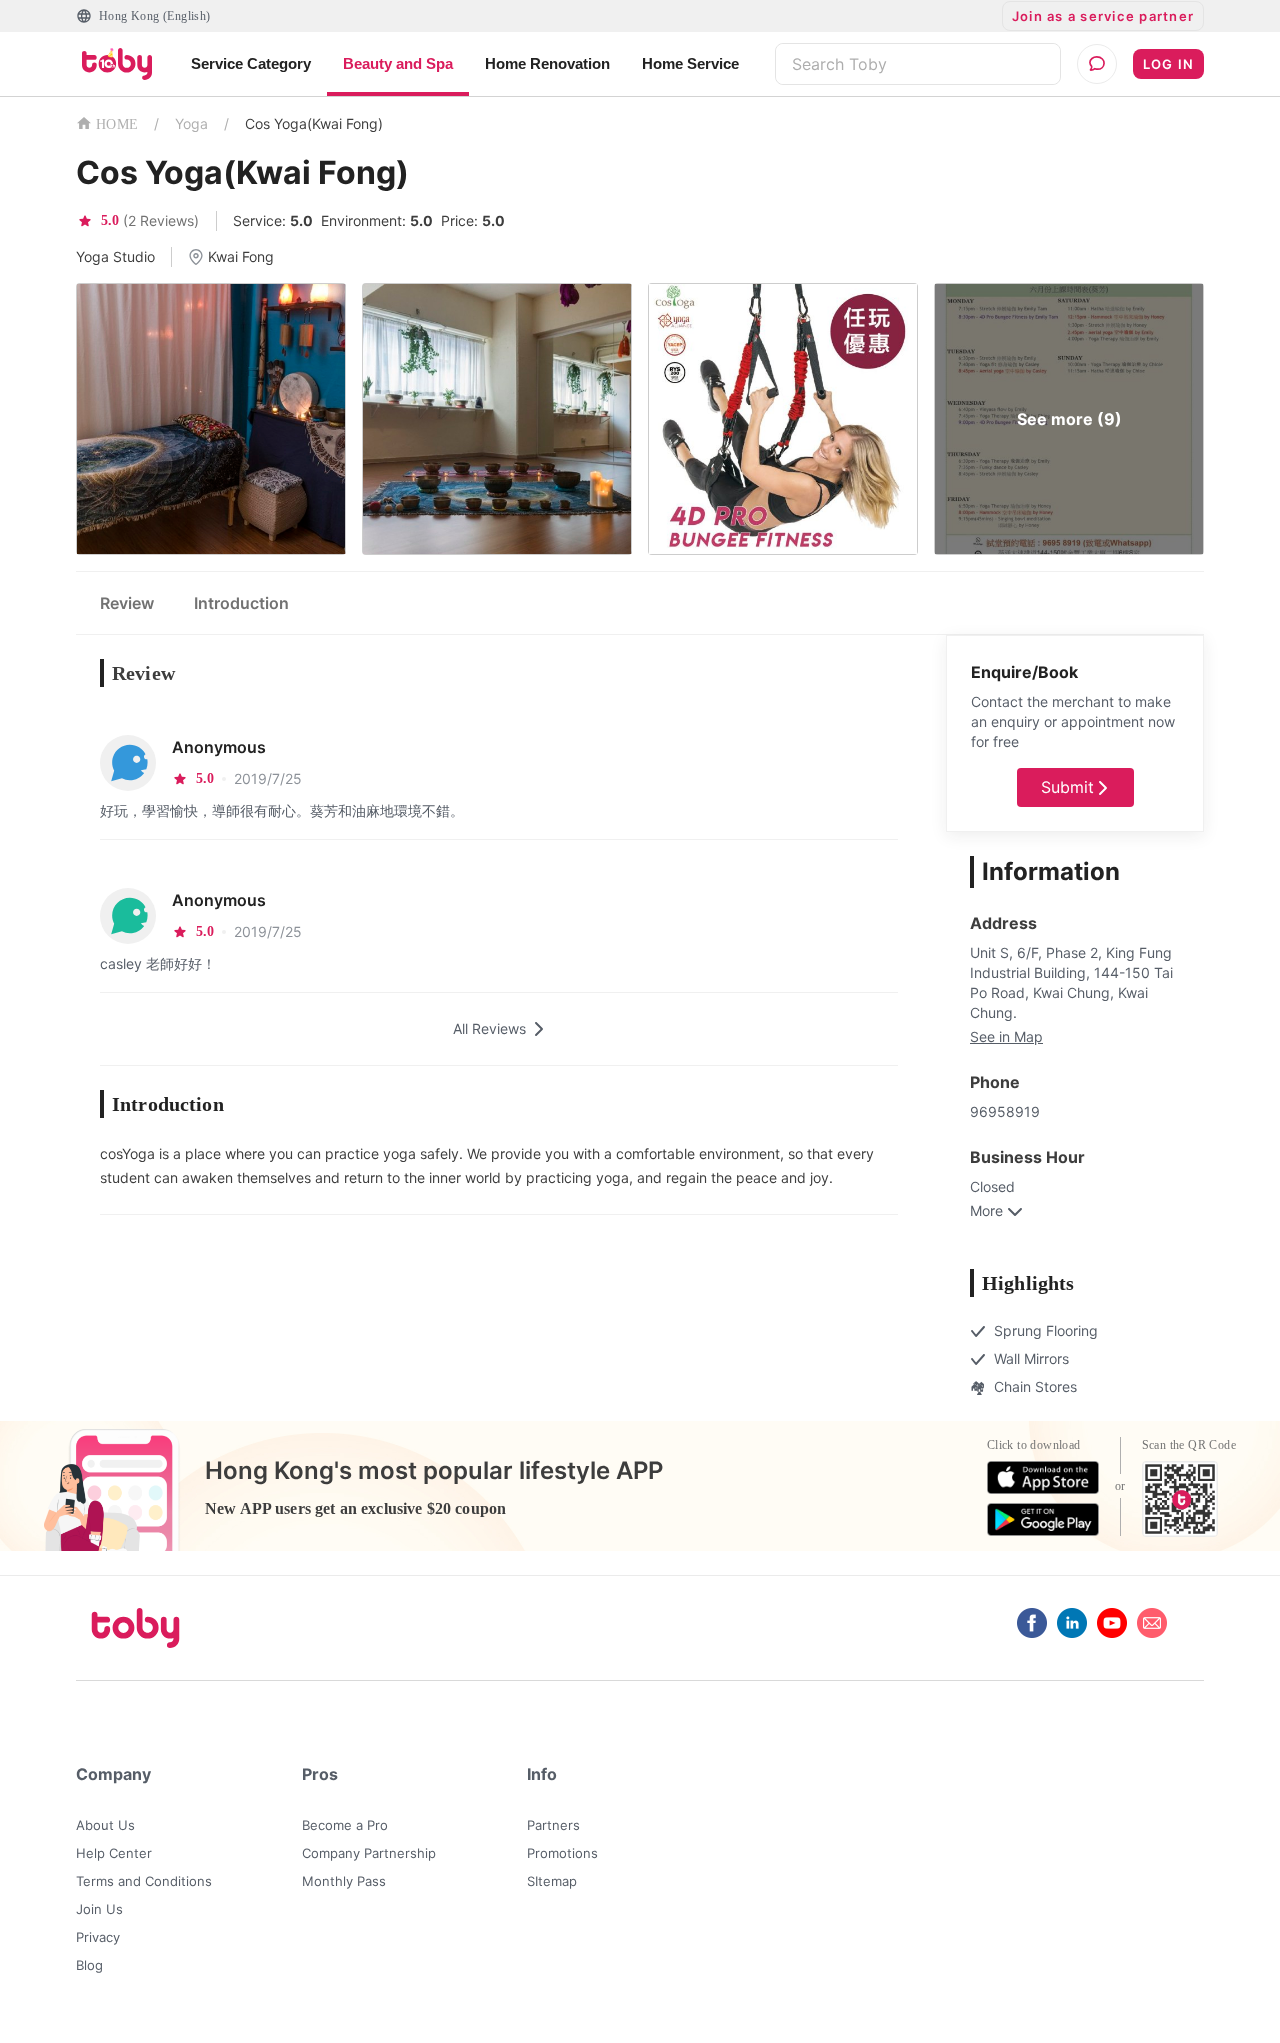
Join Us (99, 1909)
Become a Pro (345, 1825)
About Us (105, 1825)
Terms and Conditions (144, 1881)
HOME (117, 124)
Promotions (562, 1853)
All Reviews (489, 1028)
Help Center (114, 1853)
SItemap (552, 1881)
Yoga (191, 123)
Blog (89, 1965)
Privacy (98, 1937)
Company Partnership (369, 1853)
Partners (553, 1825)
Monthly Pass (344, 1881)
